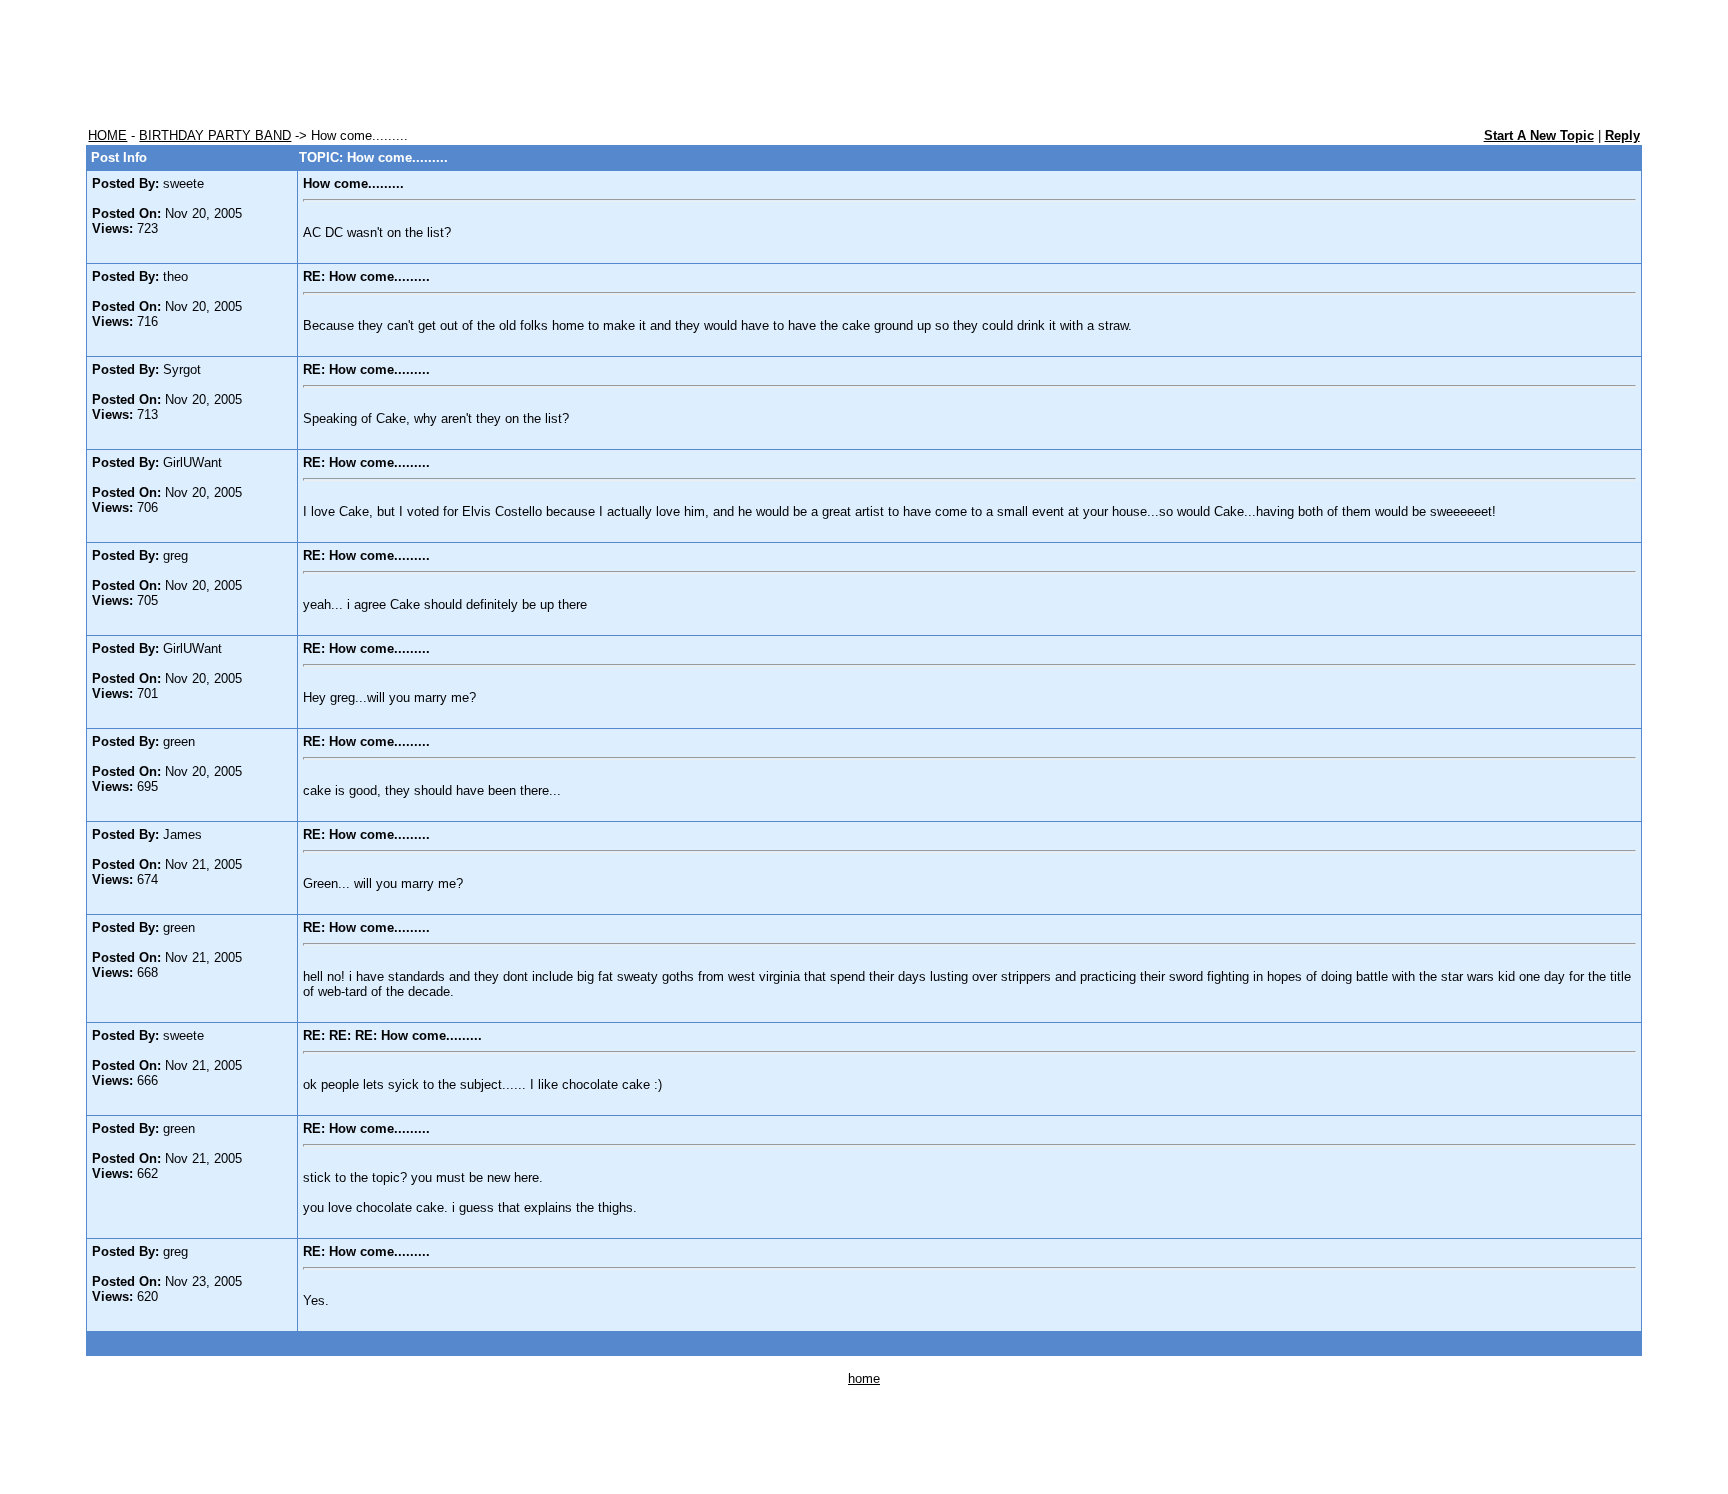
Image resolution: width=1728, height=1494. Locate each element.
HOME (107, 135)
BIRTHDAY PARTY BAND (215, 135)
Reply (1622, 135)
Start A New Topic (1539, 135)
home (864, 1378)
